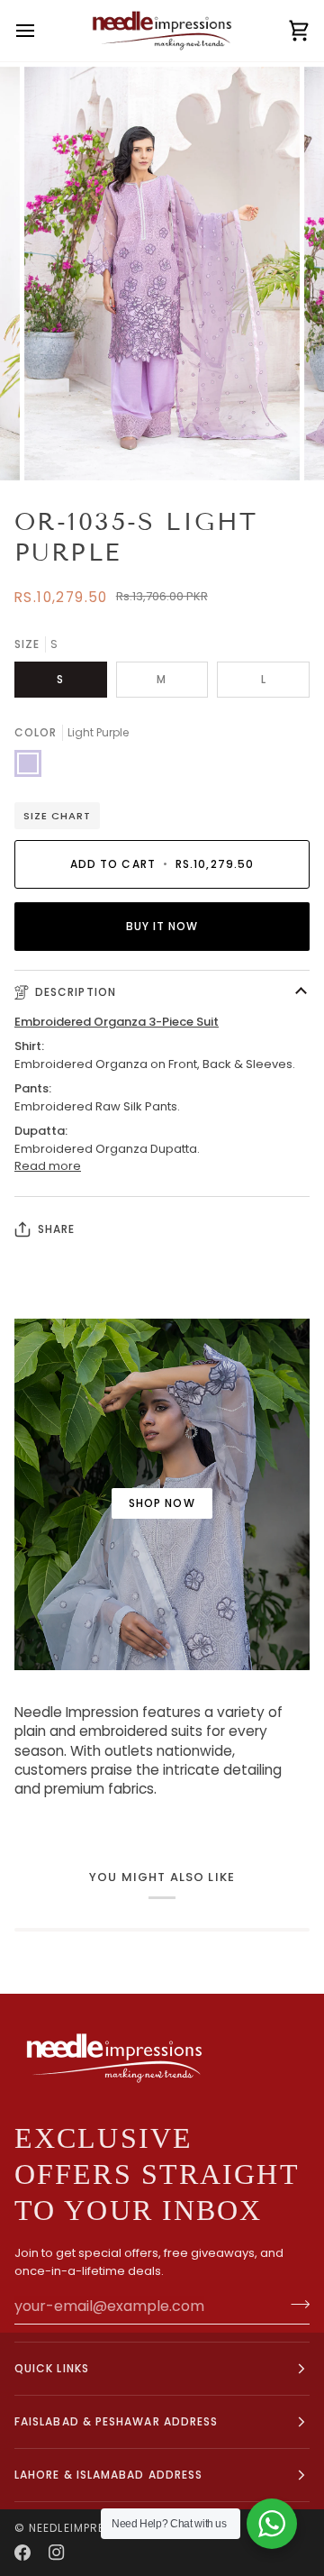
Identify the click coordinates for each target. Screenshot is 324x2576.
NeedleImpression (85, 2528)
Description (76, 992)
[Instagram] (57, 2553)
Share (56, 1229)
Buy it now (162, 926)
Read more (48, 1166)
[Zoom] (58, 447)
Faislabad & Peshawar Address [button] (116, 2421)
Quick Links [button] (52, 2368)
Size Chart (57, 816)
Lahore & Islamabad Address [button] (108, 2475)
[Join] (295, 2304)
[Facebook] (22, 2553)
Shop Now (162, 1503)
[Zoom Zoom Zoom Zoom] (162, 274)
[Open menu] (41, 31)
